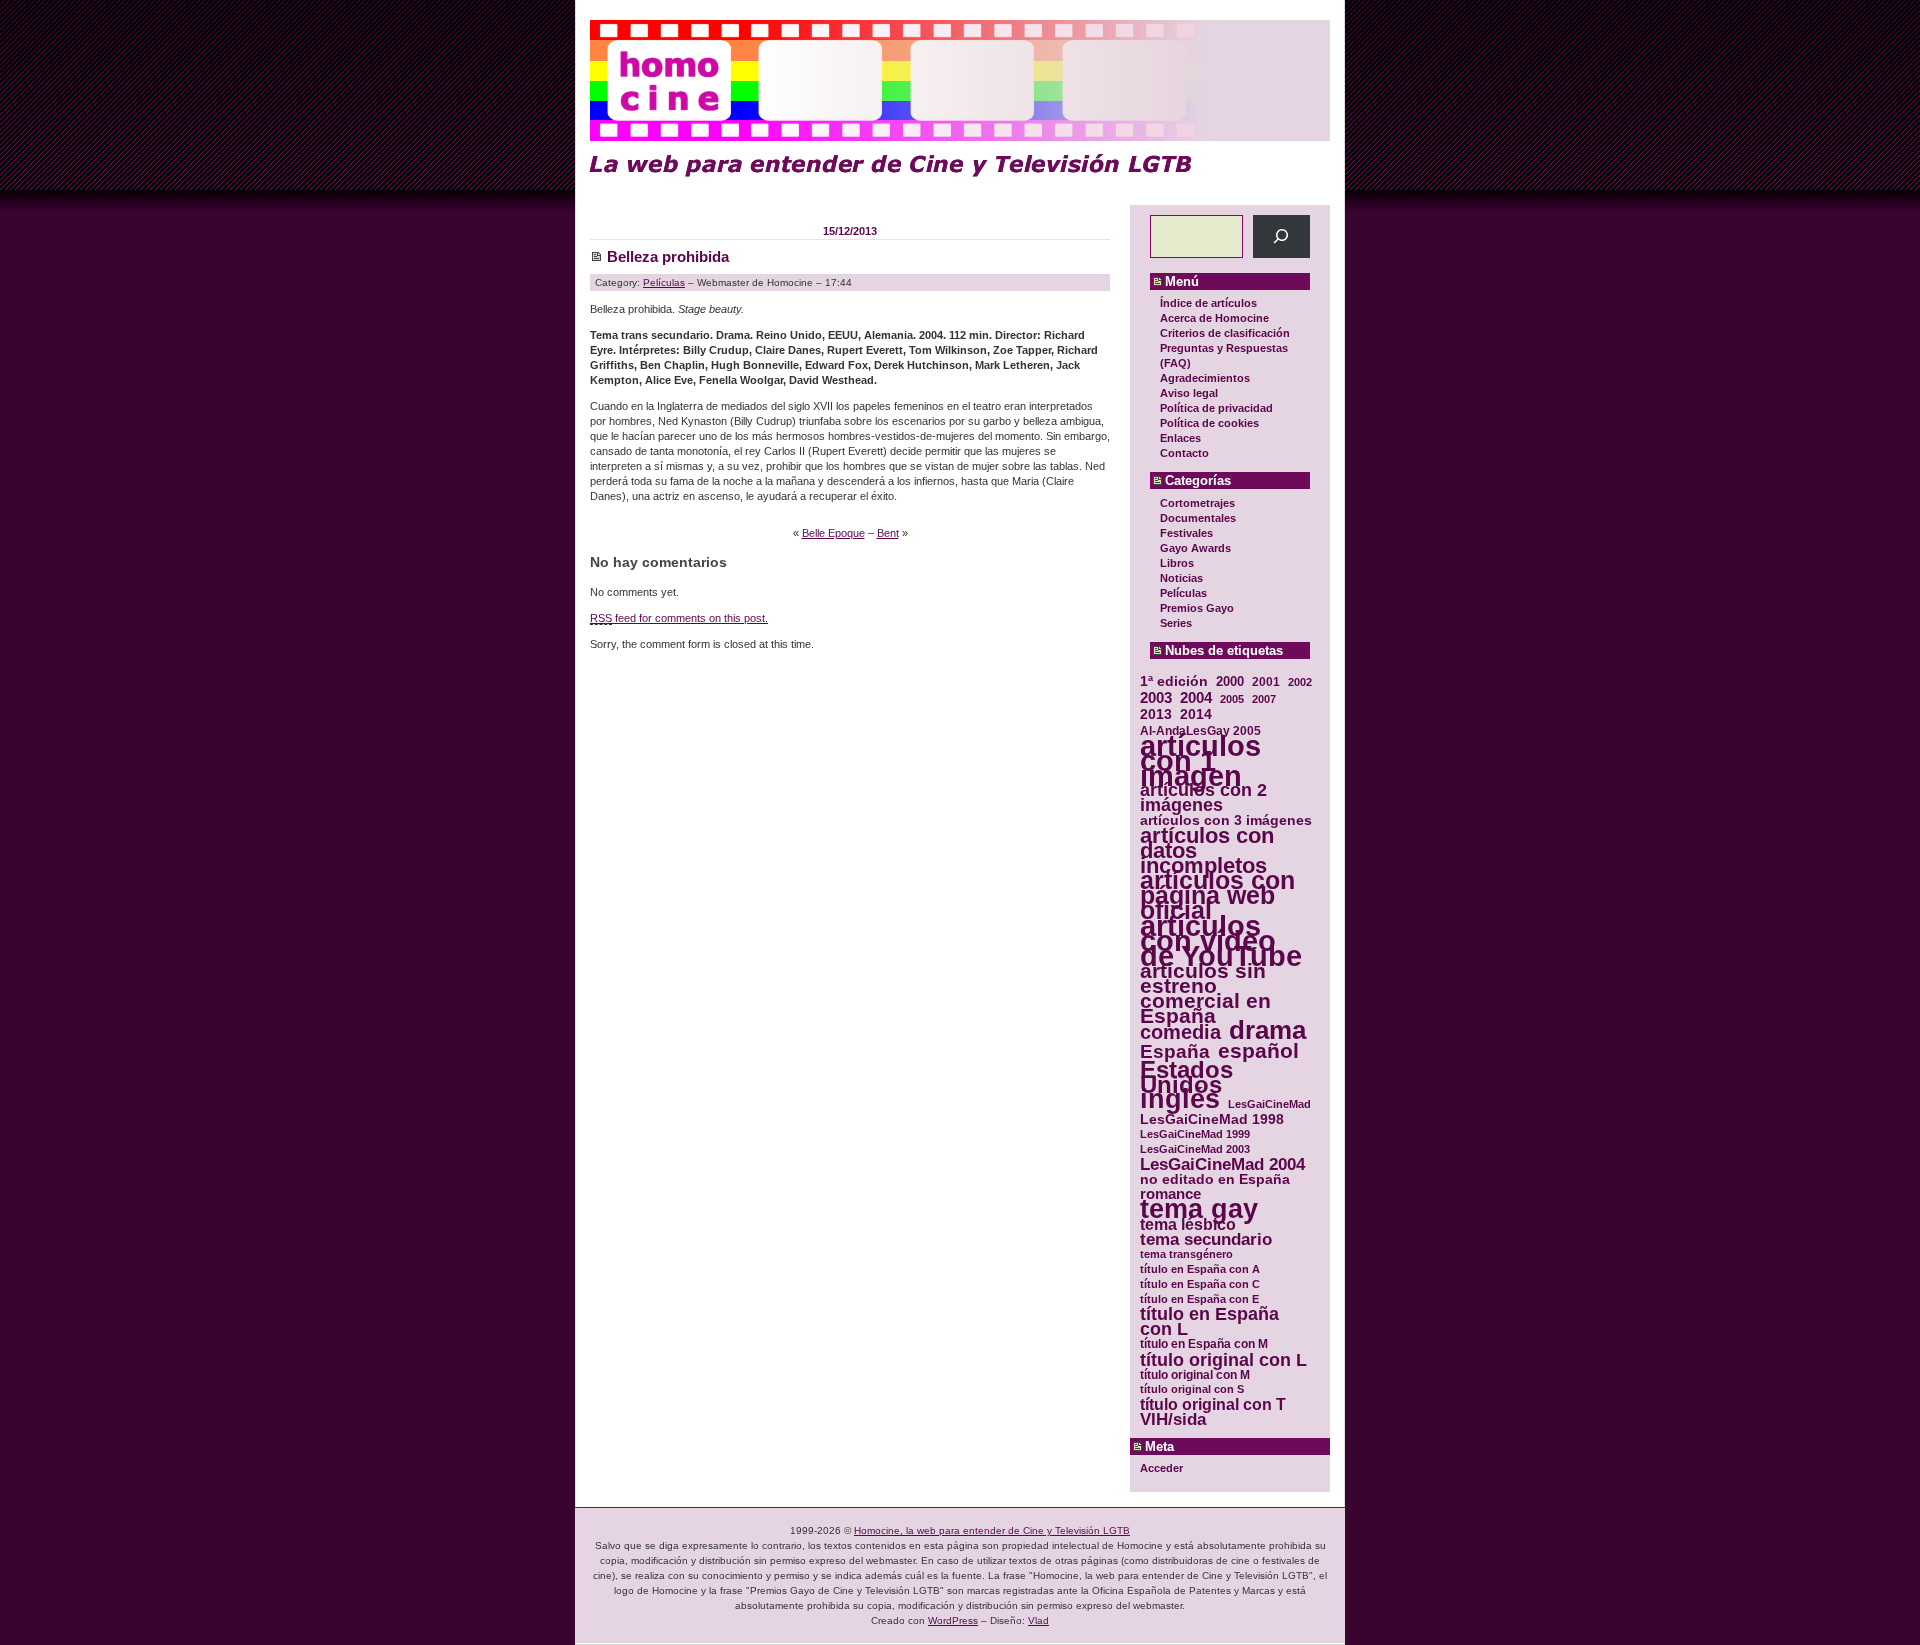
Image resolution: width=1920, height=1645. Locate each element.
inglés (1180, 1099)
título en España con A (1200, 1269)
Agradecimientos (1205, 378)
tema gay (1199, 1209)
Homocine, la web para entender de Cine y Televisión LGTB (992, 1530)
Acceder (1161, 1468)
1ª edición (1174, 681)
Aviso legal (1189, 393)
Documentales (1198, 518)
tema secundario (1206, 1239)
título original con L (1223, 1359)
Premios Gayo (1197, 608)
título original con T (1213, 1404)
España (1175, 1051)
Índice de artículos (1208, 303)
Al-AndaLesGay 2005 (1200, 730)
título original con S (1192, 1389)
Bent (888, 533)
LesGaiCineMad (1269, 1104)
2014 (1196, 714)
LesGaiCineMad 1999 (1195, 1134)
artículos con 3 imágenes (1226, 820)
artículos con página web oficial (1217, 895)
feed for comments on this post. (679, 618)
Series (1176, 623)
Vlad (1038, 1620)
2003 (1156, 697)
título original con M (1195, 1374)
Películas (1183, 593)
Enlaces (1180, 438)
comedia (1180, 1032)
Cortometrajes (1197, 503)
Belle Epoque (833, 533)
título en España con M (1204, 1344)
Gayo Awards (1195, 548)
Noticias (1181, 578)
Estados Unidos (1186, 1077)
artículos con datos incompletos (1207, 850)
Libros (1177, 563)
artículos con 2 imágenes (1203, 798)
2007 (1264, 699)
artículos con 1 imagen (1200, 760)
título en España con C (1200, 1284)
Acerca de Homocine (1214, 318)
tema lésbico (1188, 1224)
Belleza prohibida (668, 256)
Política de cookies (1209, 423)
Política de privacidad (1216, 408)
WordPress (953, 1620)
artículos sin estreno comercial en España (1205, 993)
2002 (1300, 682)
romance (1170, 1194)
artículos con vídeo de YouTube (1221, 940)
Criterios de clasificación (1225, 333)
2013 (1156, 714)
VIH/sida (1173, 1419)
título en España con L (1209, 1322)
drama (1267, 1030)
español (1258, 1050)
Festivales (1186, 533)
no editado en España (1215, 1179)
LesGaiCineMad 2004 (1222, 1164)
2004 (1196, 697)
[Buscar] (1281, 236)
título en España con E (1199, 1299)
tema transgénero (1186, 1254)
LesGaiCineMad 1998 (1212, 1119)
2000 (1230, 681)
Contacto (1184, 453)
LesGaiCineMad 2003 (1195, 1149)
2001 (1266, 681)
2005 (1232, 699)
